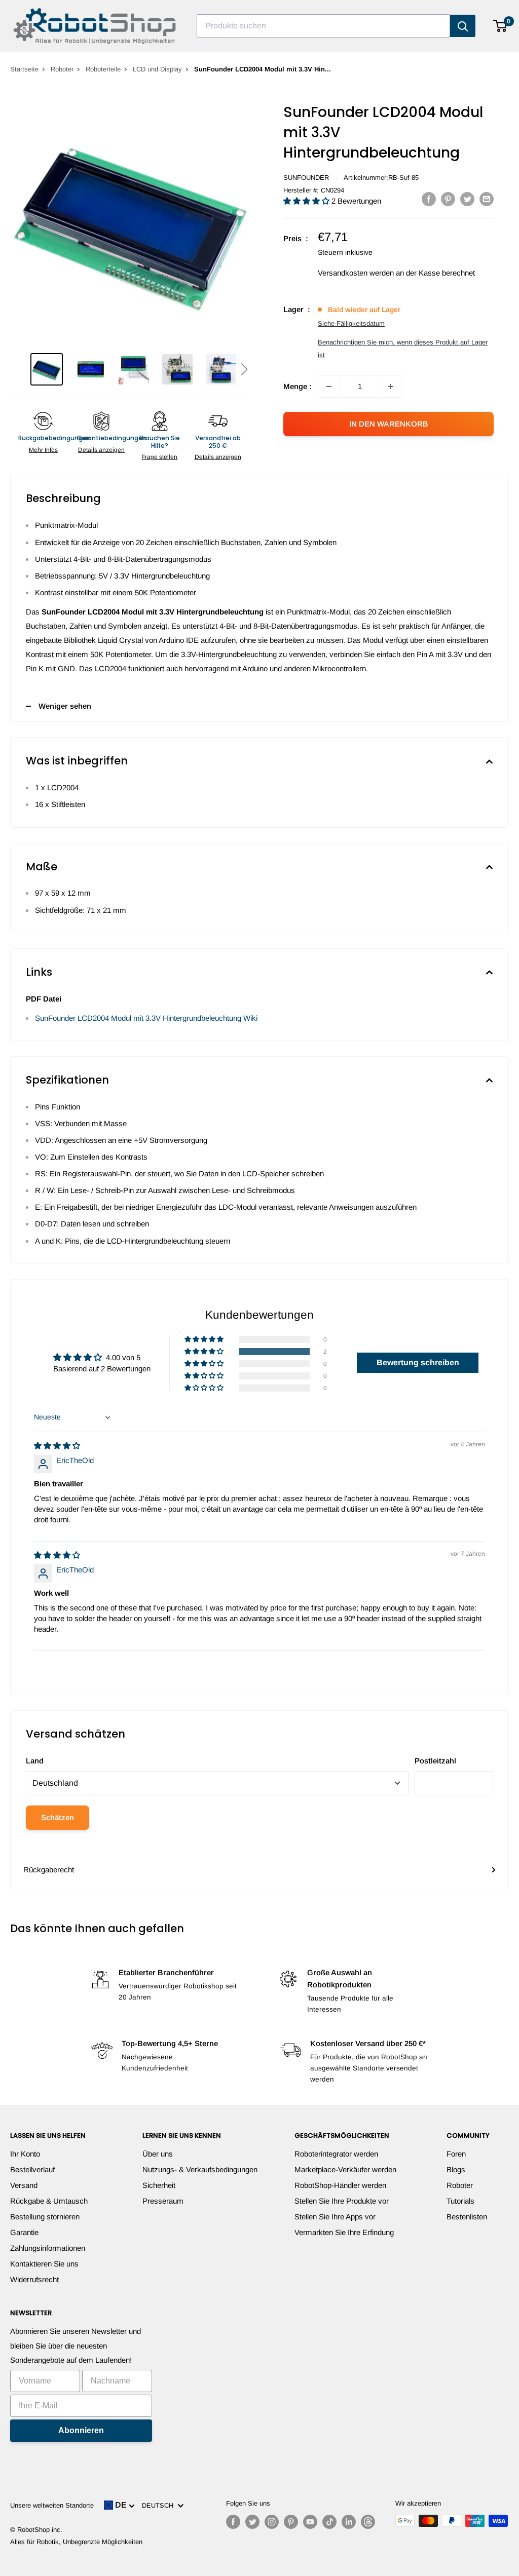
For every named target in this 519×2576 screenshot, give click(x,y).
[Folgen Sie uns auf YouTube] (310, 2522)
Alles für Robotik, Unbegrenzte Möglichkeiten (76, 2542)
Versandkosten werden (356, 273)
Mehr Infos (43, 450)
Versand (24, 2185)
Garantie (24, 2232)
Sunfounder (306, 178)
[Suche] (463, 26)
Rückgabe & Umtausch (49, 2201)
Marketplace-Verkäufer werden (345, 2169)
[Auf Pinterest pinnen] (448, 199)
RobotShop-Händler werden (340, 2185)
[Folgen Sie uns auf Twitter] (252, 2522)
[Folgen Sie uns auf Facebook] (233, 2522)
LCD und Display (157, 69)
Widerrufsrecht (34, 2279)
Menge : (298, 386)
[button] (244, 369)
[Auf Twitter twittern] (467, 199)
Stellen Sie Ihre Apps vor (335, 2217)
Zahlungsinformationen (48, 2248)
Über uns (158, 2154)
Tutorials (460, 2201)
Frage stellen (159, 457)
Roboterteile (103, 69)
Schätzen (58, 1817)
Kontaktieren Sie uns (44, 2264)
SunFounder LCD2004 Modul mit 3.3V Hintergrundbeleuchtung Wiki (146, 1018)
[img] (57, 1446)
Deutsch (160, 2505)
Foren (456, 2154)
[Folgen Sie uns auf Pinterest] (291, 2522)
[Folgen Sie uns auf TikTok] (329, 2522)
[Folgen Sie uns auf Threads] (368, 2522)
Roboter (62, 69)
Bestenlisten (467, 2217)
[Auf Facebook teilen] (429, 199)
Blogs (456, 2169)
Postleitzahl (435, 1761)
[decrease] (329, 387)
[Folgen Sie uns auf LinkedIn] (349, 2522)
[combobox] (323, 26)
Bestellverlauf (32, 2169)
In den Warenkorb (389, 424)
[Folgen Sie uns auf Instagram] (272, 2522)
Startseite (24, 69)
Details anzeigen (101, 450)
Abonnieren (81, 2430)
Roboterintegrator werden (336, 2154)
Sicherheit (159, 2185)
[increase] (391, 387)
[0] (501, 26)
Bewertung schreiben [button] (418, 1362)
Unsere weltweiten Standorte (52, 2505)
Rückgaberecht (49, 1870)
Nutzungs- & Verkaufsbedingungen (200, 2169)
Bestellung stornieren (45, 2217)
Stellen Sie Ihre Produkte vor (342, 2201)
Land (35, 1761)
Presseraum (163, 2201)
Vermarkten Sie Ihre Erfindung (344, 2232)
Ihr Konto (25, 2154)
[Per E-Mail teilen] (487, 199)
